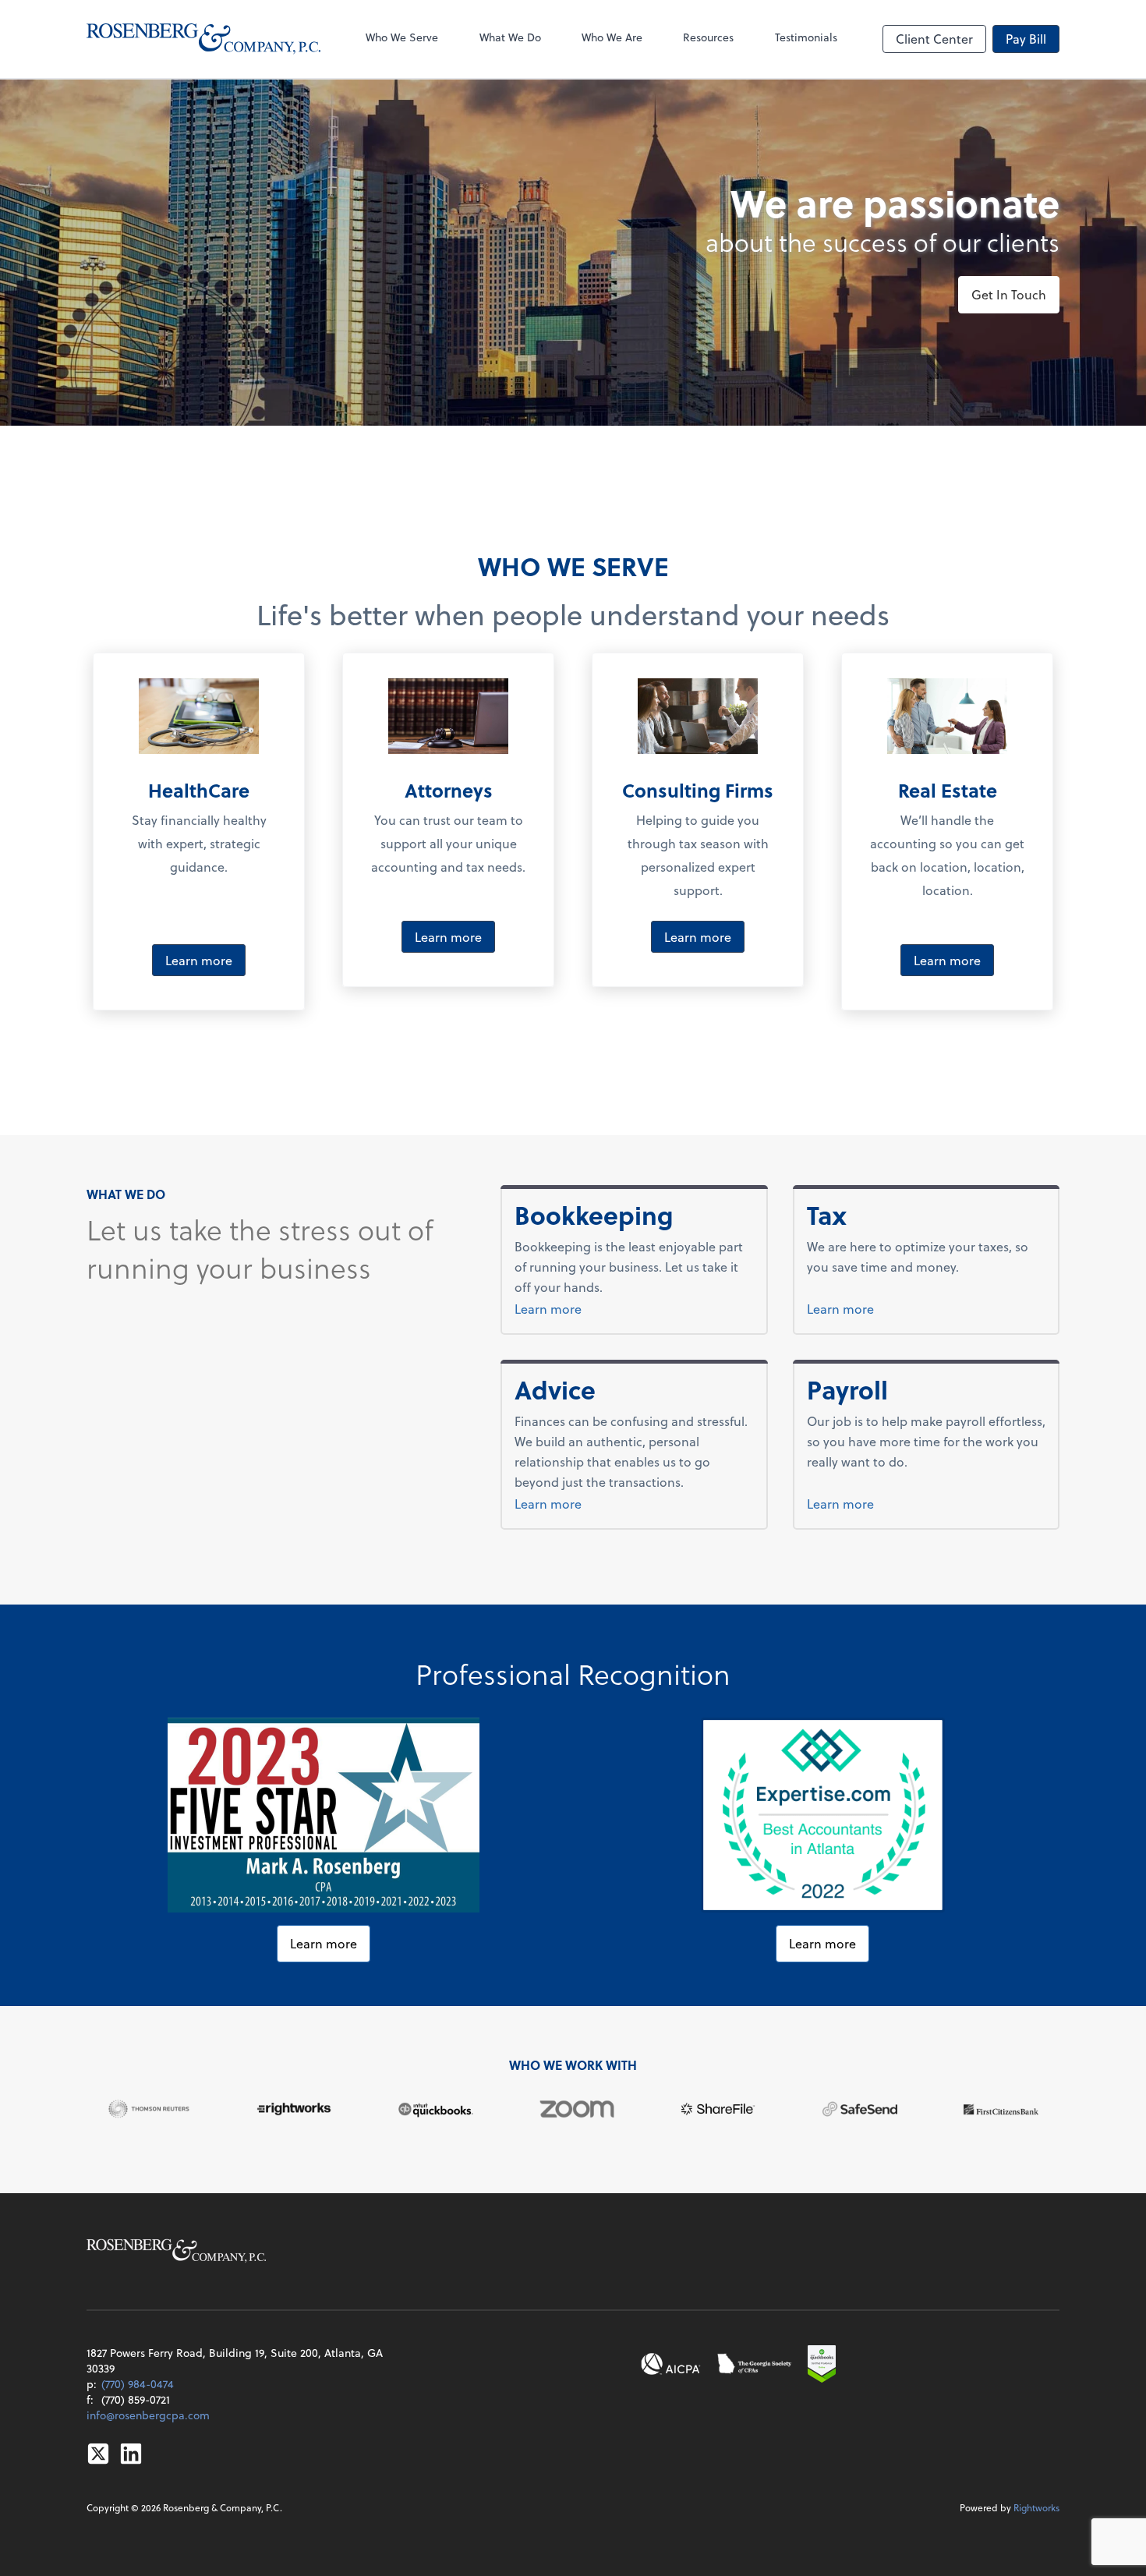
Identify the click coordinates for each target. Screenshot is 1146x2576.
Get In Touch (1009, 294)
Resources (708, 37)
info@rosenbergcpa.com (148, 2415)
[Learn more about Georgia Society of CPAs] (755, 2364)
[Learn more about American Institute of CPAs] (671, 2364)
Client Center (934, 39)
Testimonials (806, 37)
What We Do (510, 37)
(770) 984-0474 (138, 2384)
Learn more (199, 960)
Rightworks (1036, 2507)
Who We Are (612, 37)
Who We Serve (402, 37)
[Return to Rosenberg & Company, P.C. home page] (203, 39)
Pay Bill (1026, 39)
